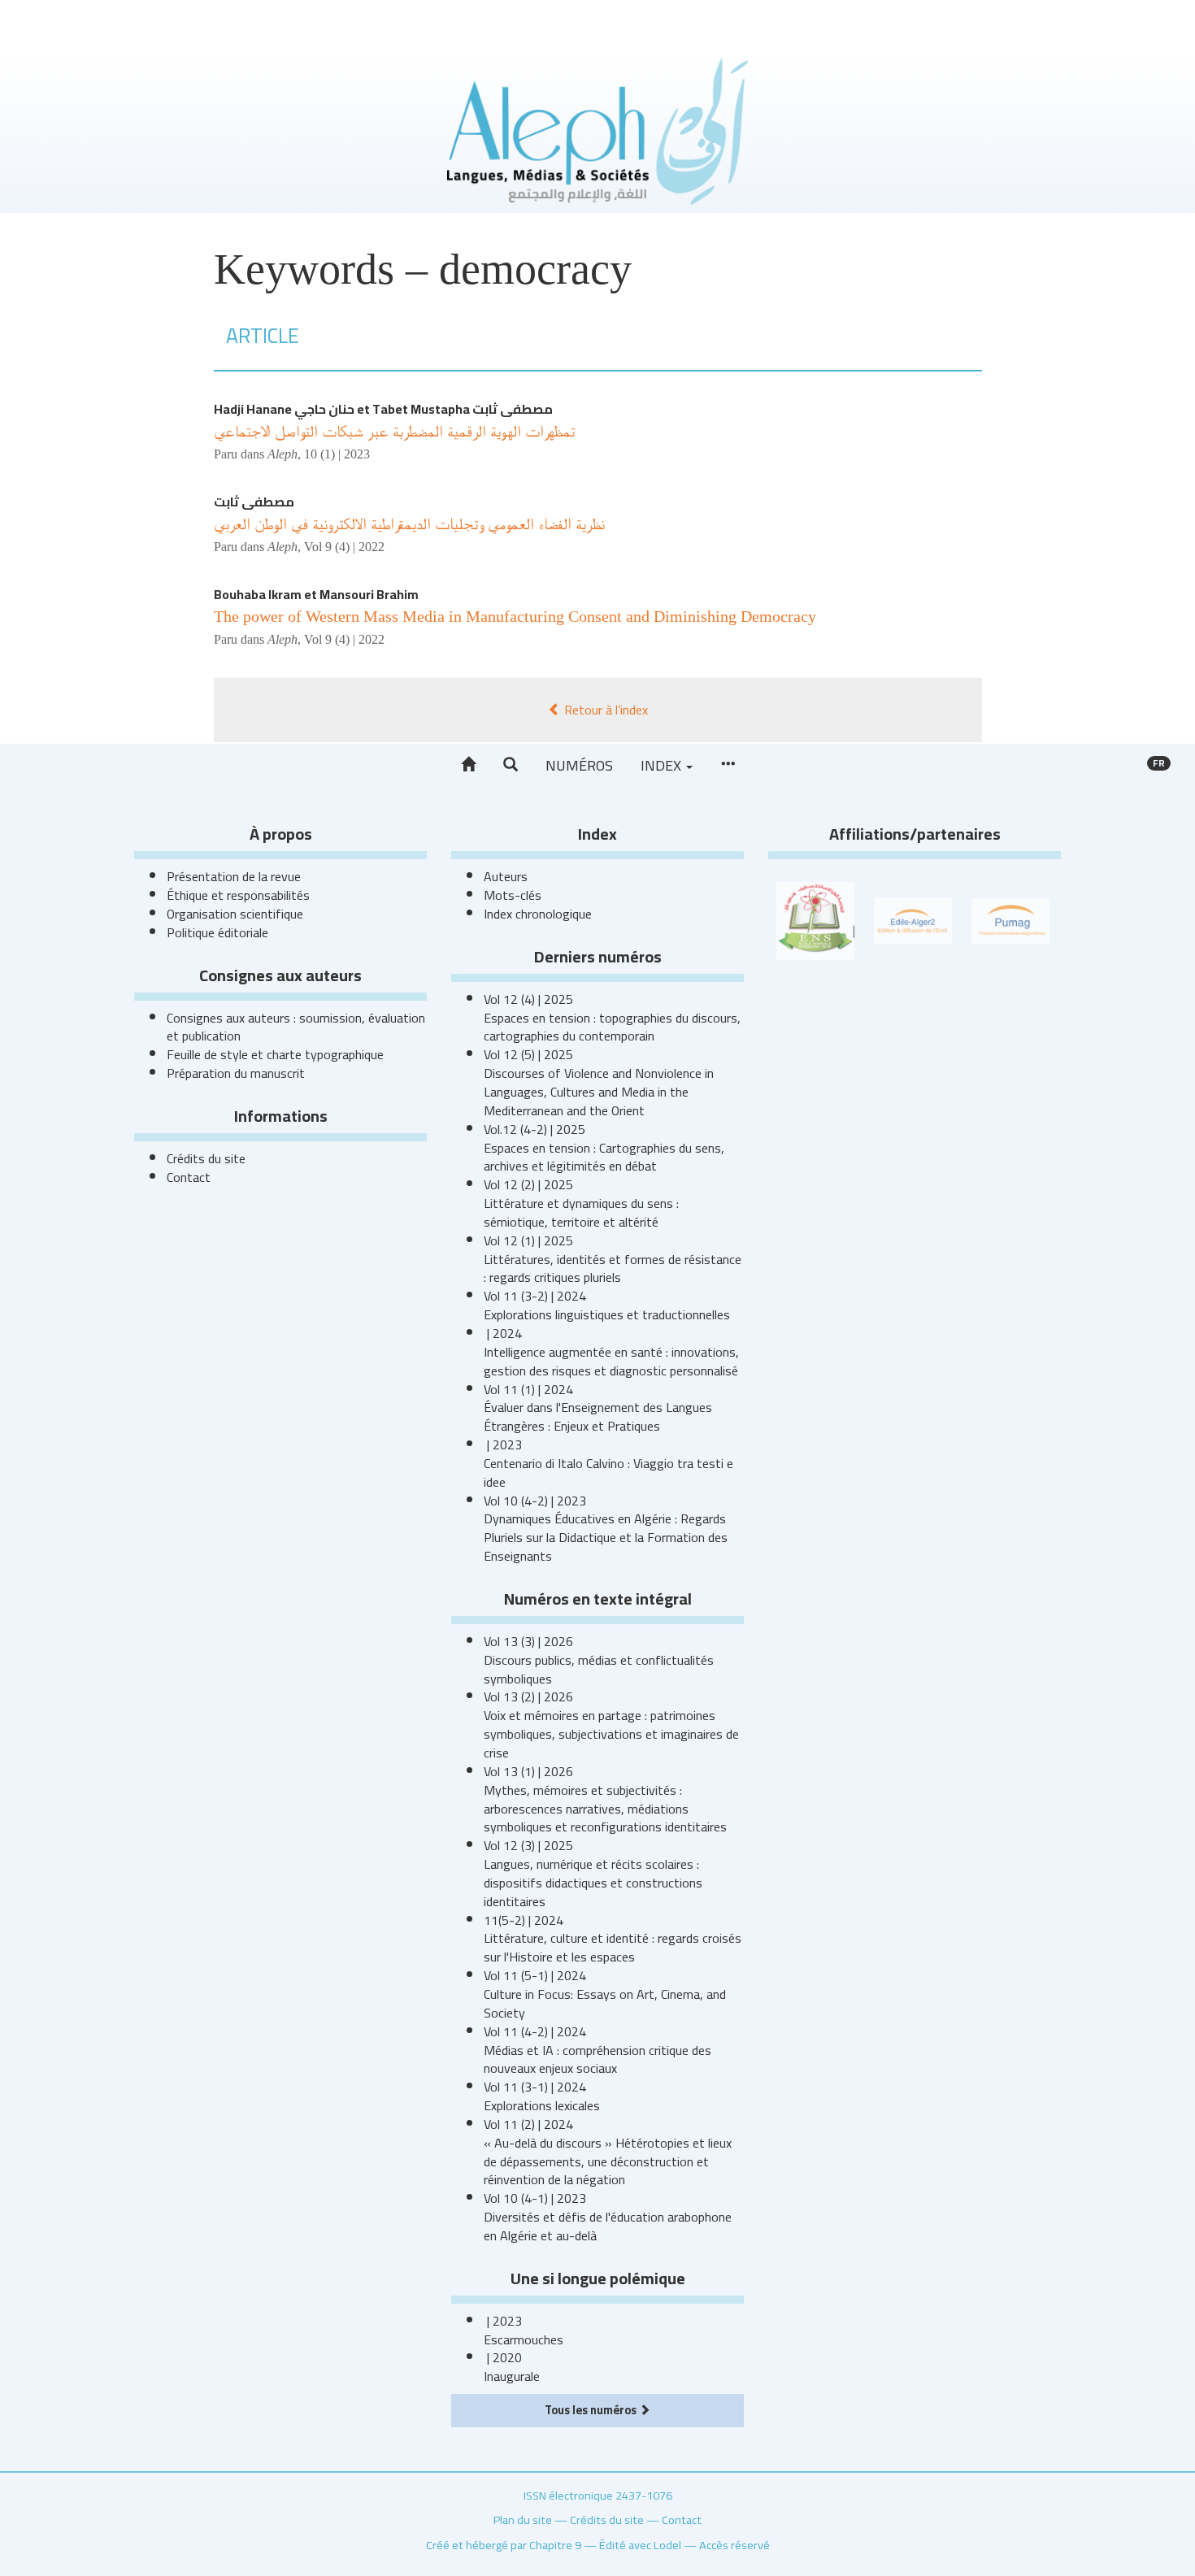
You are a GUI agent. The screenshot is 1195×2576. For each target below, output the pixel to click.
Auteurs (506, 876)
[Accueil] (468, 765)
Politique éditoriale (217, 932)
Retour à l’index (604, 710)
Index (663, 765)
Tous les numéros (592, 2410)
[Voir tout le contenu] (728, 765)
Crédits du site (206, 1158)
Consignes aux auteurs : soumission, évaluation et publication (296, 1027)
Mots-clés (513, 895)
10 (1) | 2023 (337, 454)
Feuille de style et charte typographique (275, 1054)
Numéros (579, 765)
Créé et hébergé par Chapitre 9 (504, 2545)
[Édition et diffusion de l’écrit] (913, 919)
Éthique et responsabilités (238, 895)
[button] (511, 765)
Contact (189, 1177)
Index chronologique (538, 914)
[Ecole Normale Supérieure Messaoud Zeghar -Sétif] (815, 919)
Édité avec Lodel (640, 2545)
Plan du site (523, 2520)
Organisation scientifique (235, 914)
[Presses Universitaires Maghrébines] (1010, 919)
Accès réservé (734, 2545)
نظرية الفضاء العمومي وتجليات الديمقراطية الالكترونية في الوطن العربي (409, 523)
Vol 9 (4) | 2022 (344, 547)
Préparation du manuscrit (236, 1073)
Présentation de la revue (234, 876)
